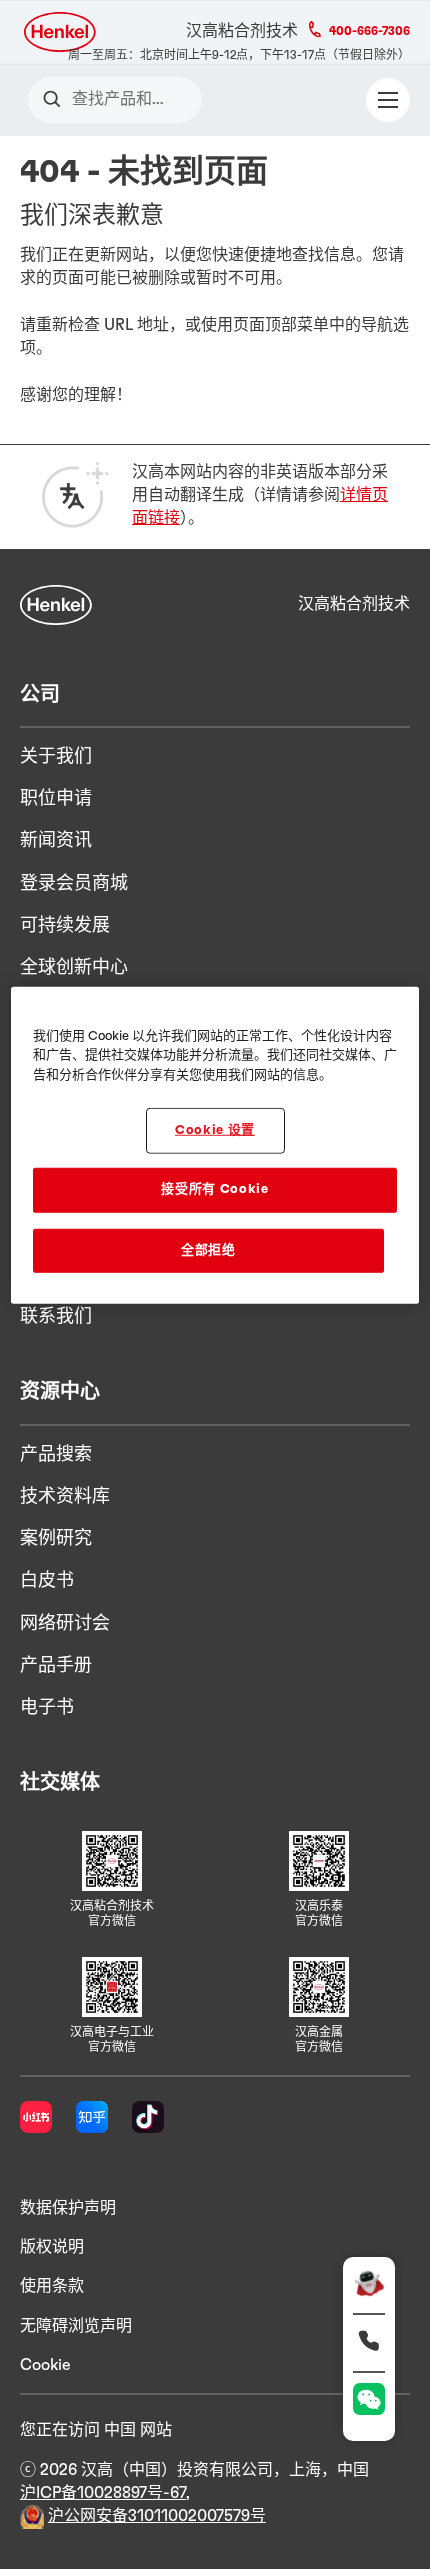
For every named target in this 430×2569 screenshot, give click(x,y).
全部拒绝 (208, 1249)
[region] (215, 1144)
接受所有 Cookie (214, 1189)
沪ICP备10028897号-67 (103, 2493)
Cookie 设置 (215, 1130)
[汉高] (56, 605)
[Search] (56, 99)
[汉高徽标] (61, 32)
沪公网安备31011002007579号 (157, 2516)
